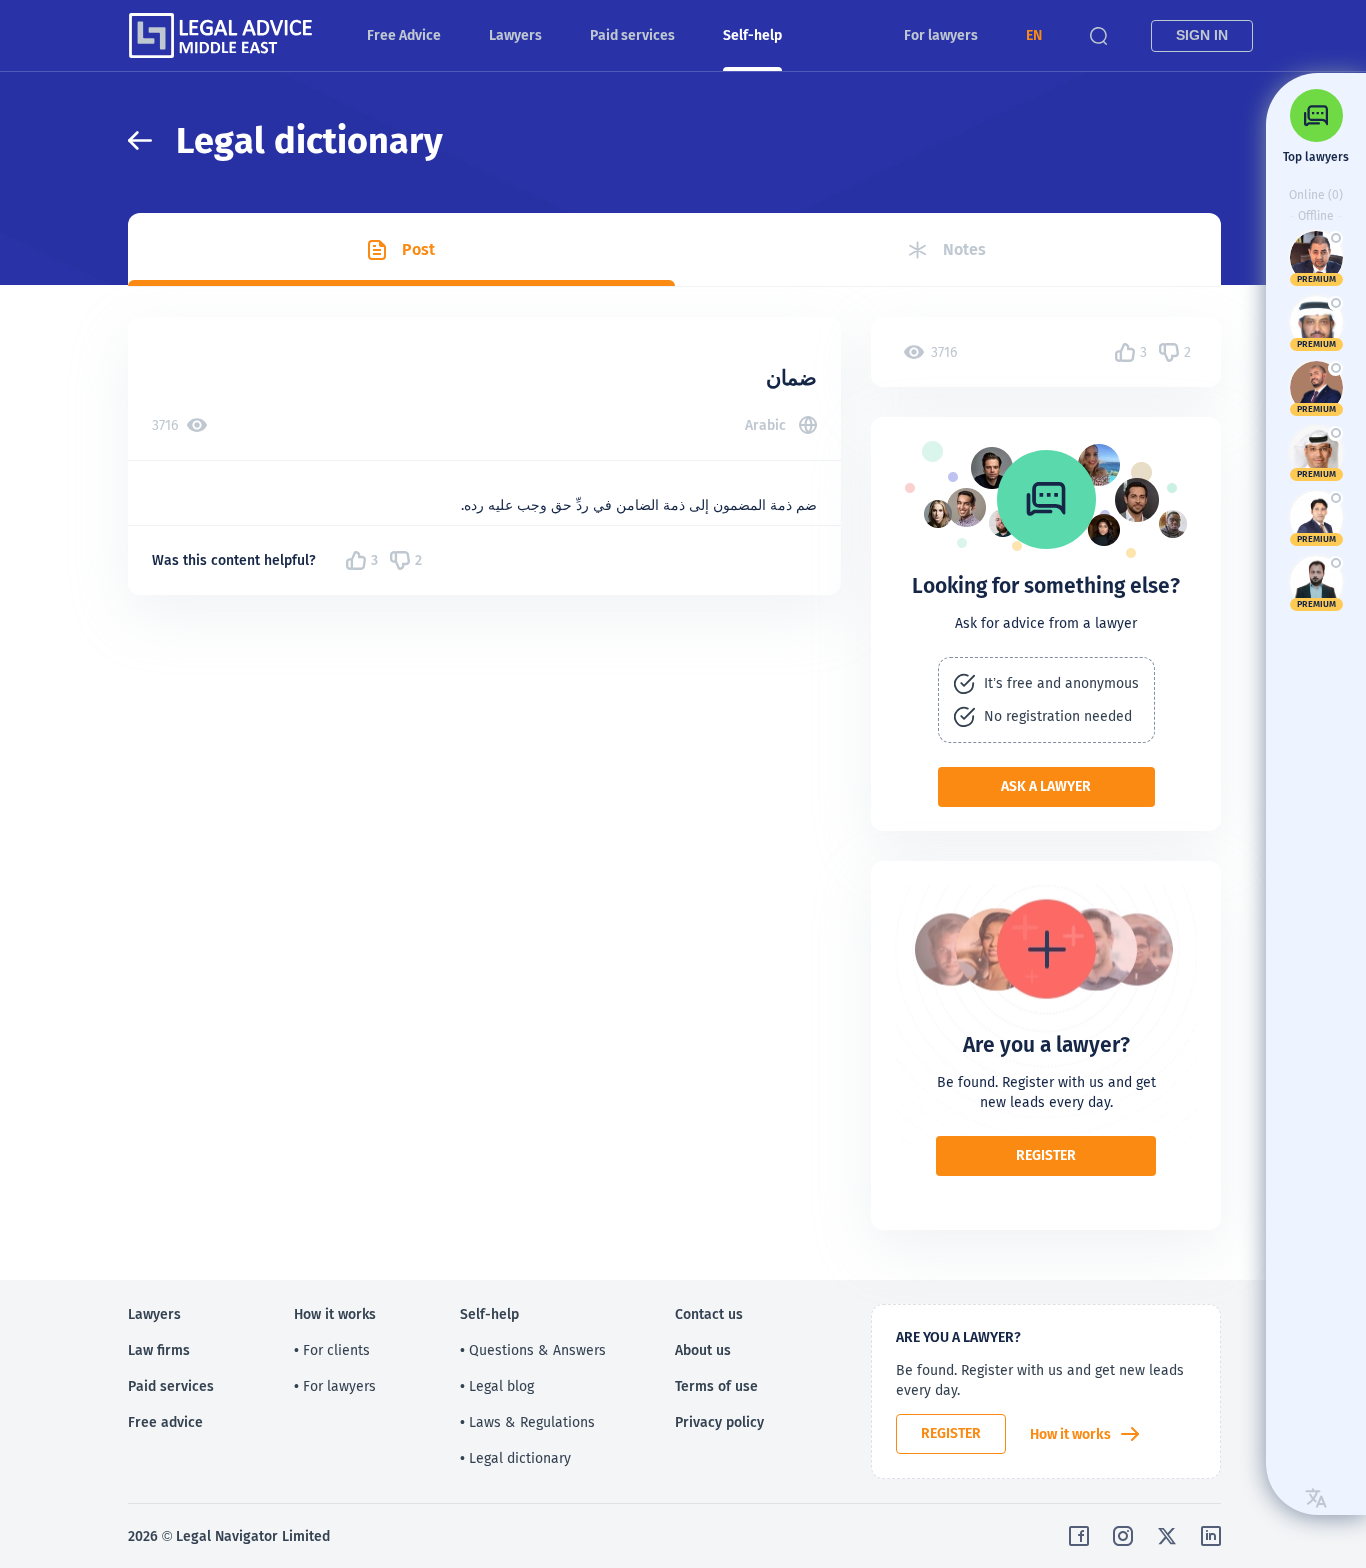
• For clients (332, 1350)
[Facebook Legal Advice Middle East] (1079, 1536)
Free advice (165, 1422)
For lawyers (941, 35)
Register (1046, 1155)
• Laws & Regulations (527, 1422)
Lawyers (515, 35)
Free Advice (404, 35)
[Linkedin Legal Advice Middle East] (1211, 1536)
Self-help (752, 35)
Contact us (709, 1314)
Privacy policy (719, 1422)
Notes (964, 249)
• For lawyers (335, 1386)
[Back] (152, 140)
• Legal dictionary (515, 1458)
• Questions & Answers (533, 1350)
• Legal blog (497, 1386)
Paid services (632, 35)
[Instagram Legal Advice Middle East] (1123, 1536)
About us (703, 1350)
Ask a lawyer (1046, 786)
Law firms (159, 1350)
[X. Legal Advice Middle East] (1167, 1536)
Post (418, 249)
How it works (1070, 1434)
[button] (1034, 35)
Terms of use (716, 1386)
